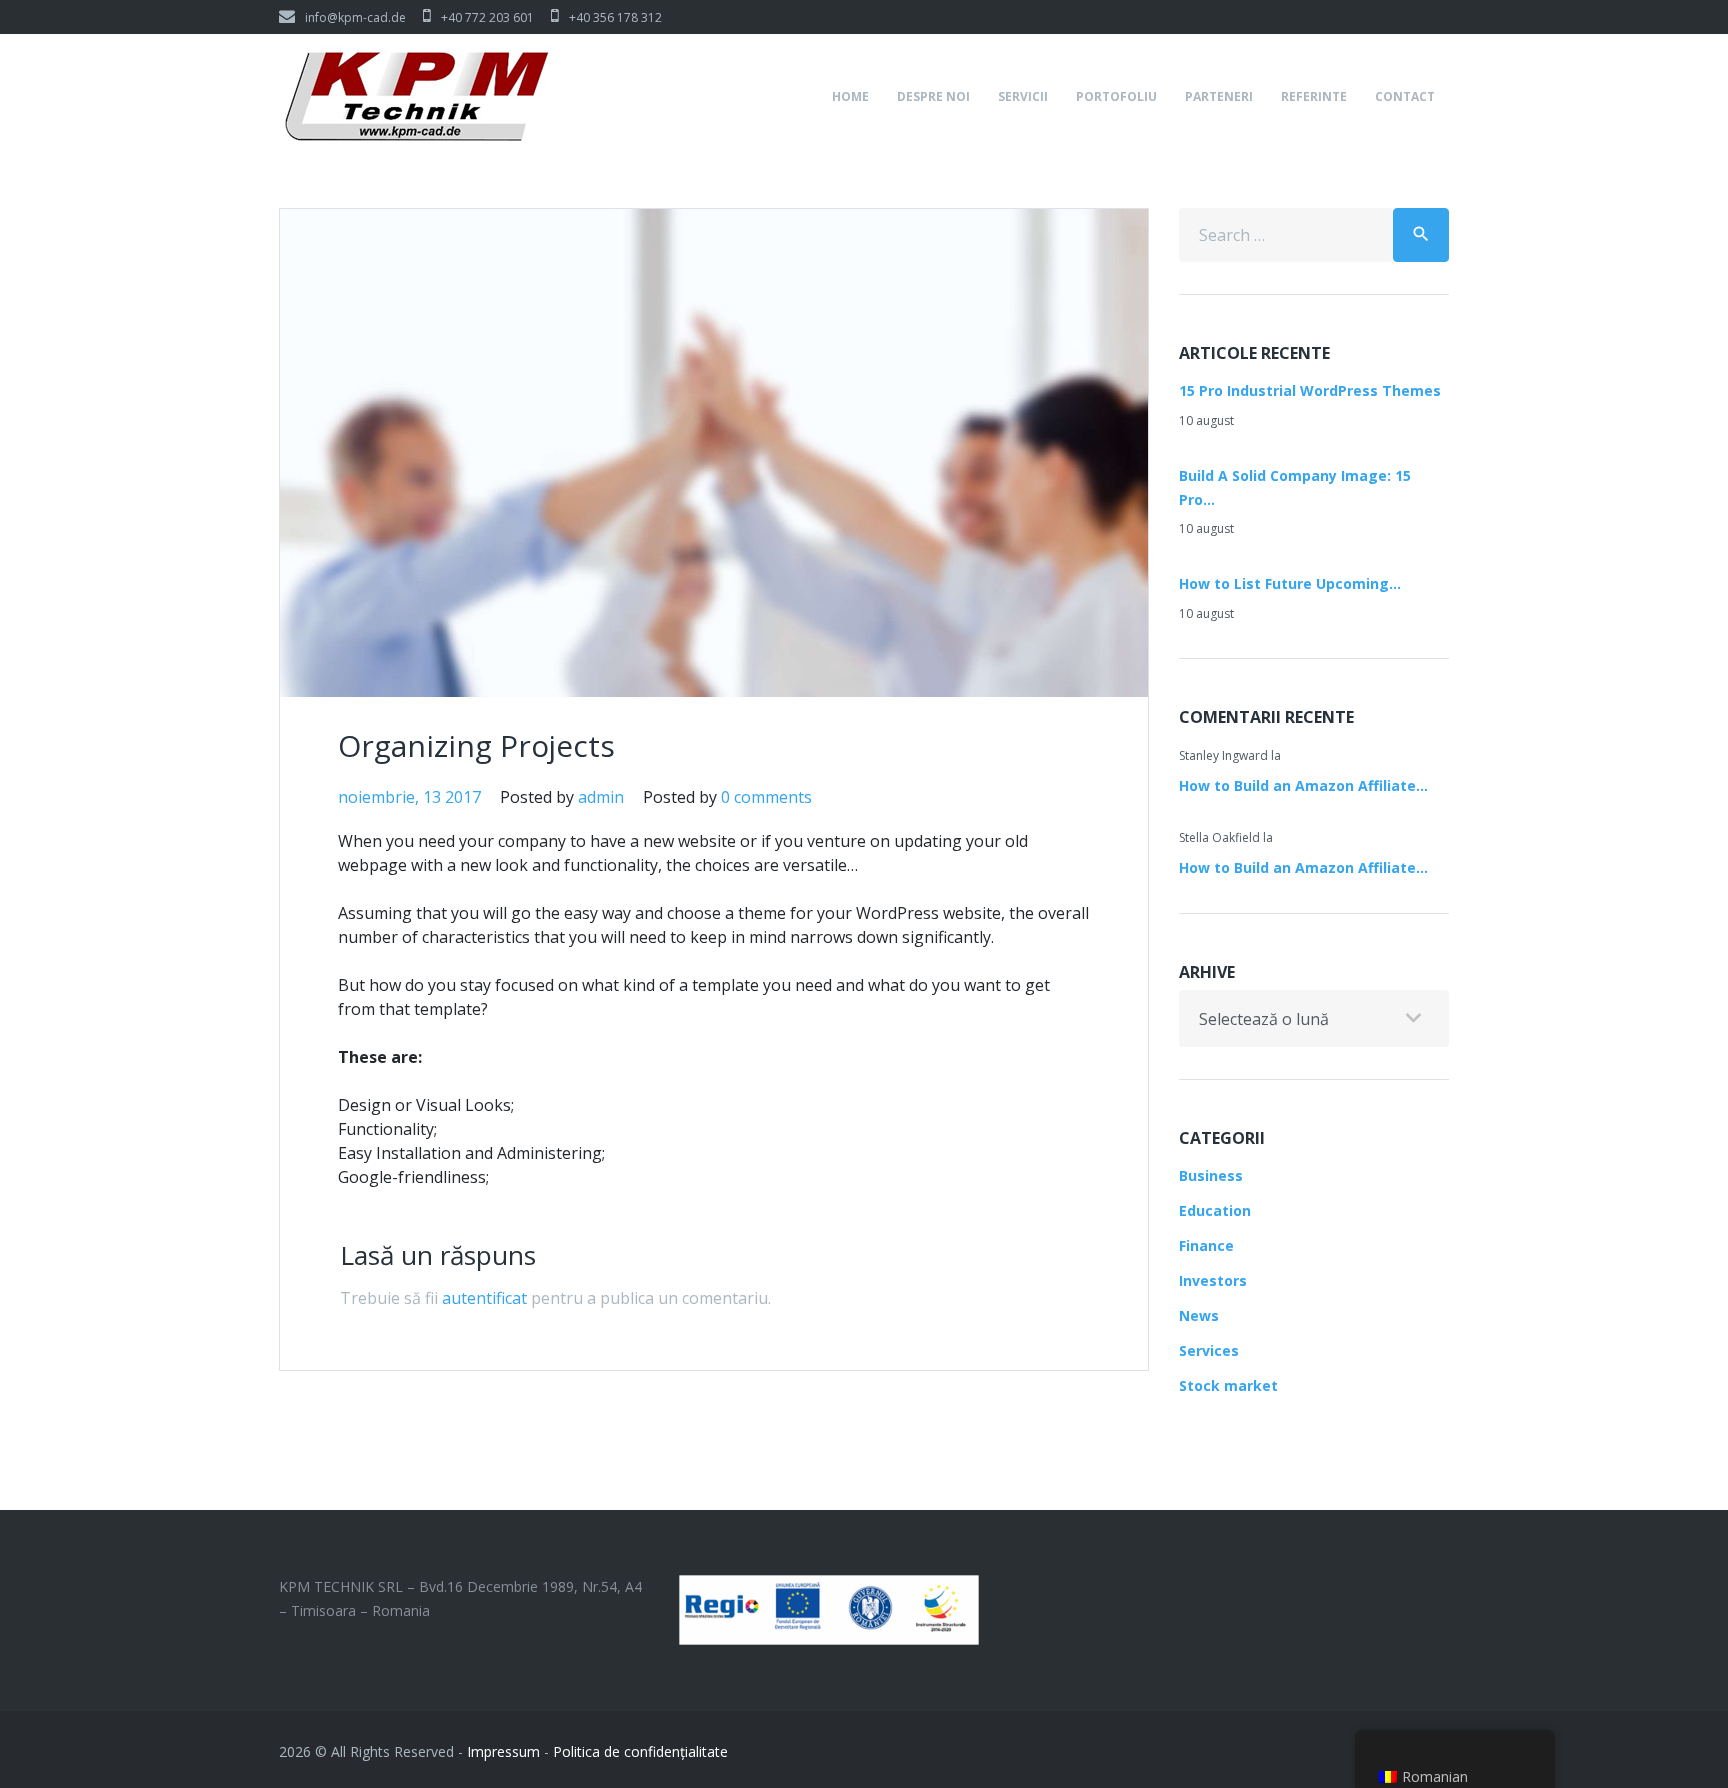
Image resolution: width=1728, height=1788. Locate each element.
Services (1209, 1350)
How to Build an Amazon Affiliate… (1303, 785)
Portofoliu (1116, 96)
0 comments (766, 797)
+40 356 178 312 (615, 17)
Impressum (503, 1751)
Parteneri (1219, 96)
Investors (1213, 1280)
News (1199, 1315)
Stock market (1228, 1385)
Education (1215, 1210)
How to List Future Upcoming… (1290, 583)
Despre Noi (933, 96)
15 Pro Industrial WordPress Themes (1310, 390)
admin (601, 797)
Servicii (1023, 96)
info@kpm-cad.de (355, 17)
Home (850, 96)
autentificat (484, 1298)
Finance (1206, 1245)
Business (1211, 1175)
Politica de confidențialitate (640, 1751)
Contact (1405, 96)
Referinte (1314, 96)
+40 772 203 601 (487, 17)
